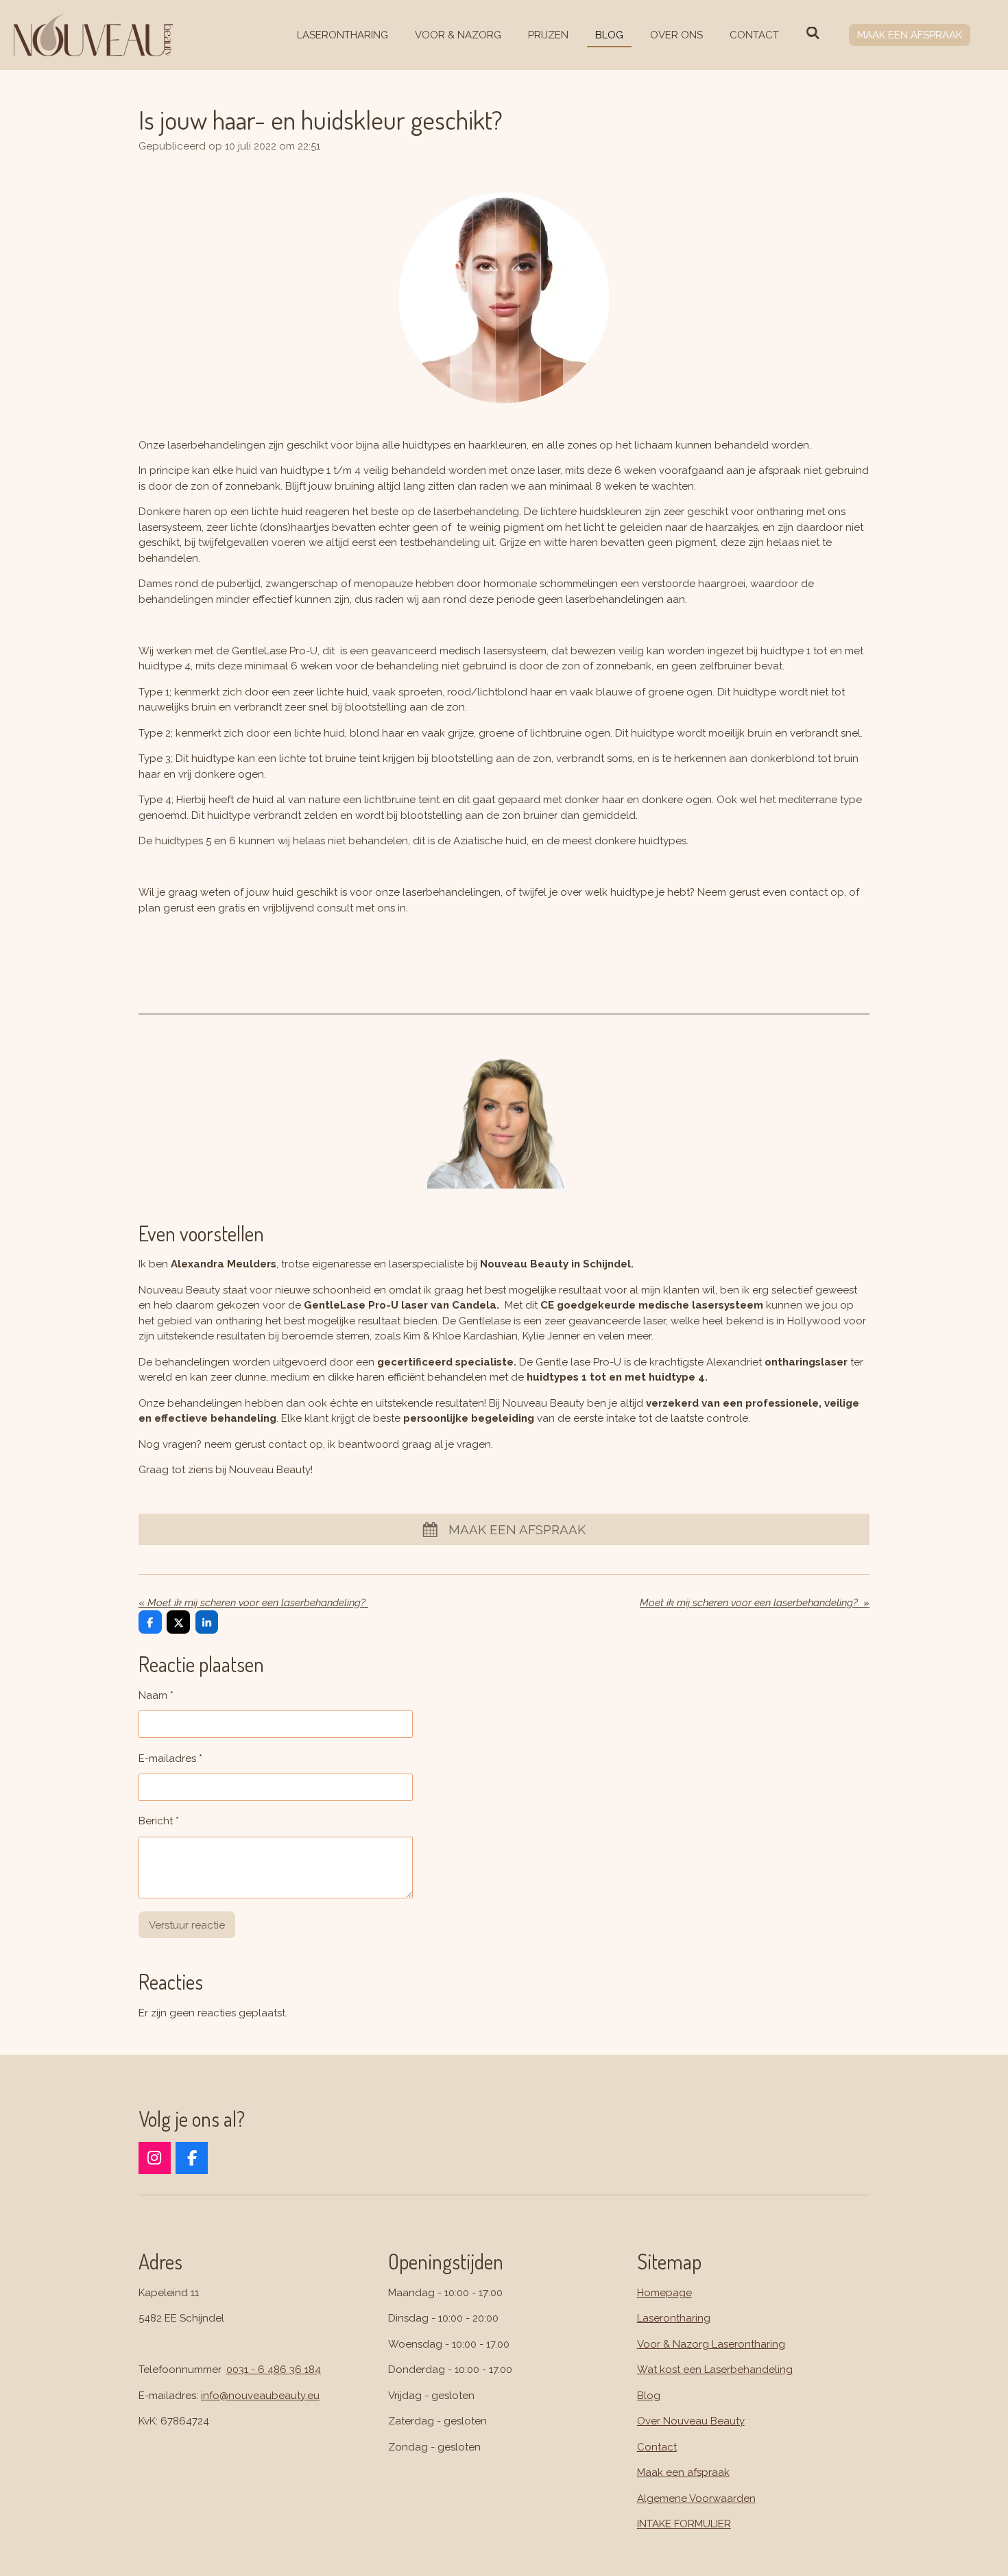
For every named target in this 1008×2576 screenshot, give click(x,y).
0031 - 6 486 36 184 (274, 2370)
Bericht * (159, 1821)
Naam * (156, 1695)
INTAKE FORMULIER (684, 2524)
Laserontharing (674, 2318)
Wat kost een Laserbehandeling (715, 2370)
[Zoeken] (813, 34)
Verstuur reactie (187, 1925)
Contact (657, 2447)
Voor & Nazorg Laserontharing (711, 2344)
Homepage (664, 2293)
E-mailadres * (170, 1758)
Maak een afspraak (683, 2472)
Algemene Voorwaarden (696, 2499)
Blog (649, 2396)
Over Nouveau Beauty (691, 2421)
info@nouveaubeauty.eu (260, 2396)
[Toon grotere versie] (504, 298)
